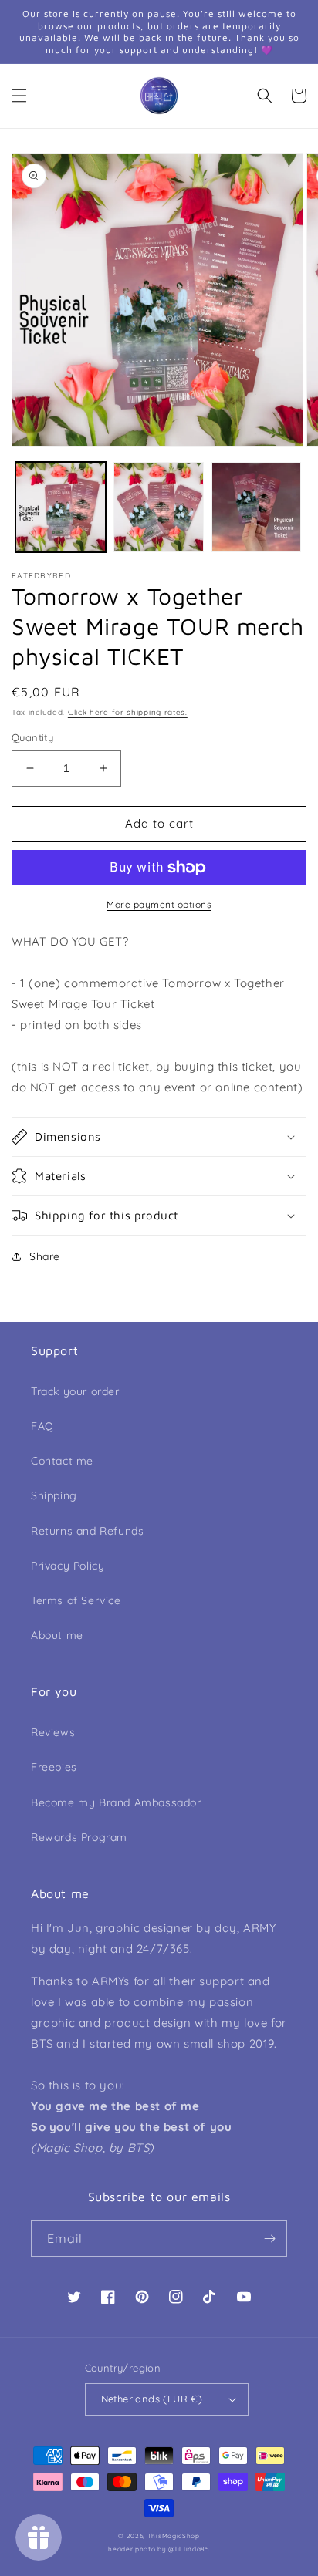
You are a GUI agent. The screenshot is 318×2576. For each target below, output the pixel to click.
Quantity (32, 737)
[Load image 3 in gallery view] (257, 507)
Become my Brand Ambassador (116, 1802)
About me (57, 1635)
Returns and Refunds (87, 1531)
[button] (19, 96)
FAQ (42, 1426)
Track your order (75, 1391)
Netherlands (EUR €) (152, 2399)
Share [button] (45, 1256)
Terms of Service (76, 1600)
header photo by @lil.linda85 (159, 2549)
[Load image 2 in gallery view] (159, 507)
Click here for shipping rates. (128, 712)
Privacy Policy (68, 1566)
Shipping (54, 1495)
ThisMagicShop (174, 2536)
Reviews (53, 1732)
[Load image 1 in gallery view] (61, 507)
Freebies (54, 1767)
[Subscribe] (269, 2239)
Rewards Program (79, 1837)
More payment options (159, 904)
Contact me (62, 1461)
